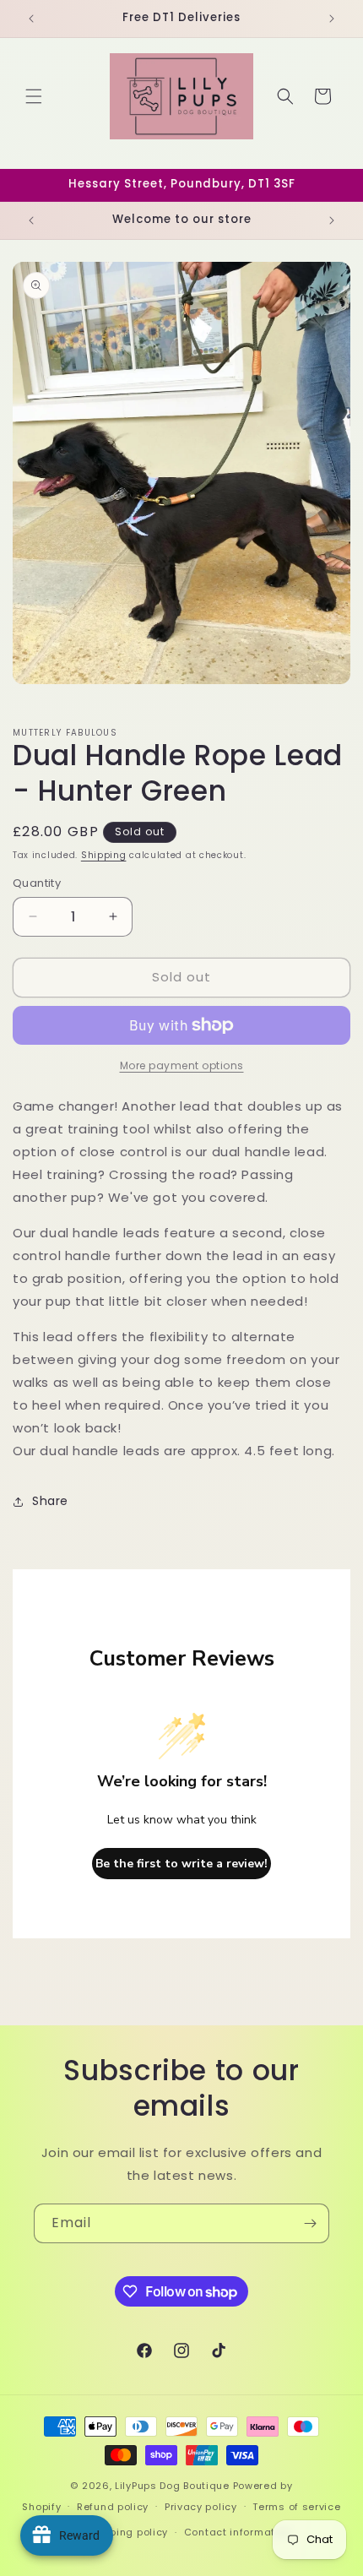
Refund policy (113, 2507)
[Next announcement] (332, 19)
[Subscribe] (310, 2223)
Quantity (37, 883)
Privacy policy (201, 2507)
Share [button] (50, 1501)
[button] (34, 96)
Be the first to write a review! (181, 1864)
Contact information (238, 2532)
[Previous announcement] (31, 19)
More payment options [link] (182, 1065)
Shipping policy (128, 2532)
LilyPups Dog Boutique (173, 2486)
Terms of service (296, 2507)
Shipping (104, 855)
